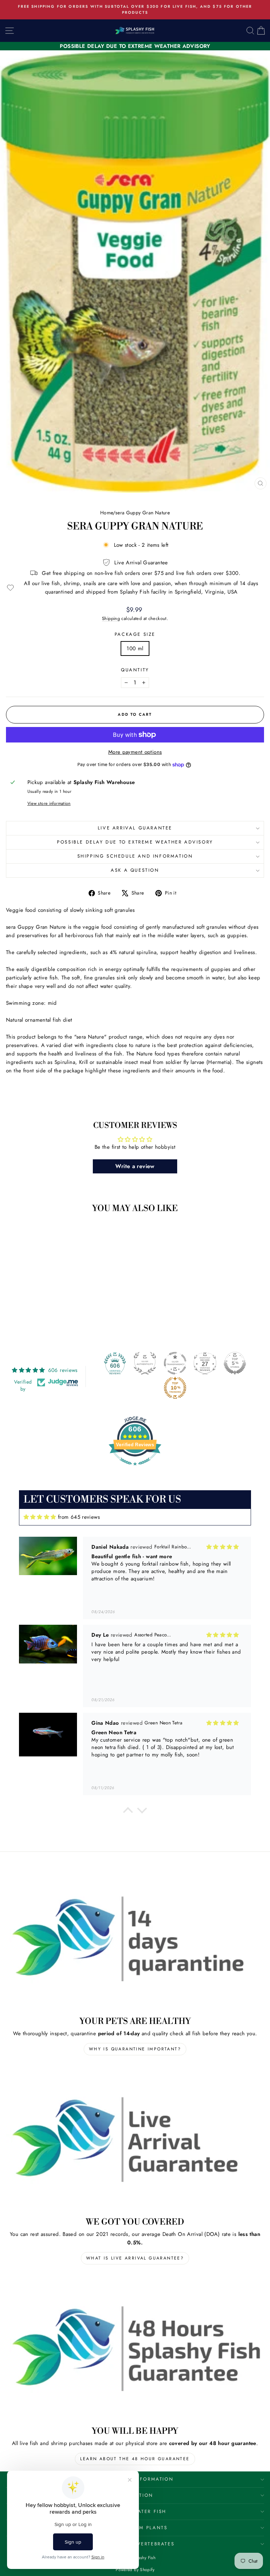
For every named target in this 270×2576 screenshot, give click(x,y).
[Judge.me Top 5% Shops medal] (235, 1363)
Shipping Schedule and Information (135, 856)
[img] (40, 1517)
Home (107, 513)
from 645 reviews (79, 1517)
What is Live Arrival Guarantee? (135, 2258)
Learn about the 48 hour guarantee (135, 2459)
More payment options (135, 752)
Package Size (135, 634)
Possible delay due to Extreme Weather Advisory (135, 842)
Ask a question (135, 870)
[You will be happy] (135, 2348)
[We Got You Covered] (135, 2139)
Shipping (111, 618)
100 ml (135, 648)
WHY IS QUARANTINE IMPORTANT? (135, 2049)
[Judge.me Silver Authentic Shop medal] (145, 1363)
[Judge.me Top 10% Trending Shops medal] (175, 1388)
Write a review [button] (135, 1166)
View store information (49, 803)
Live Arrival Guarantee (135, 828)
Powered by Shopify (135, 2570)
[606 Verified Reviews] (135, 1469)
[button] (128, 1812)
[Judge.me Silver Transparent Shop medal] (175, 1363)
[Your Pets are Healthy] (135, 1939)
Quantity (135, 670)
